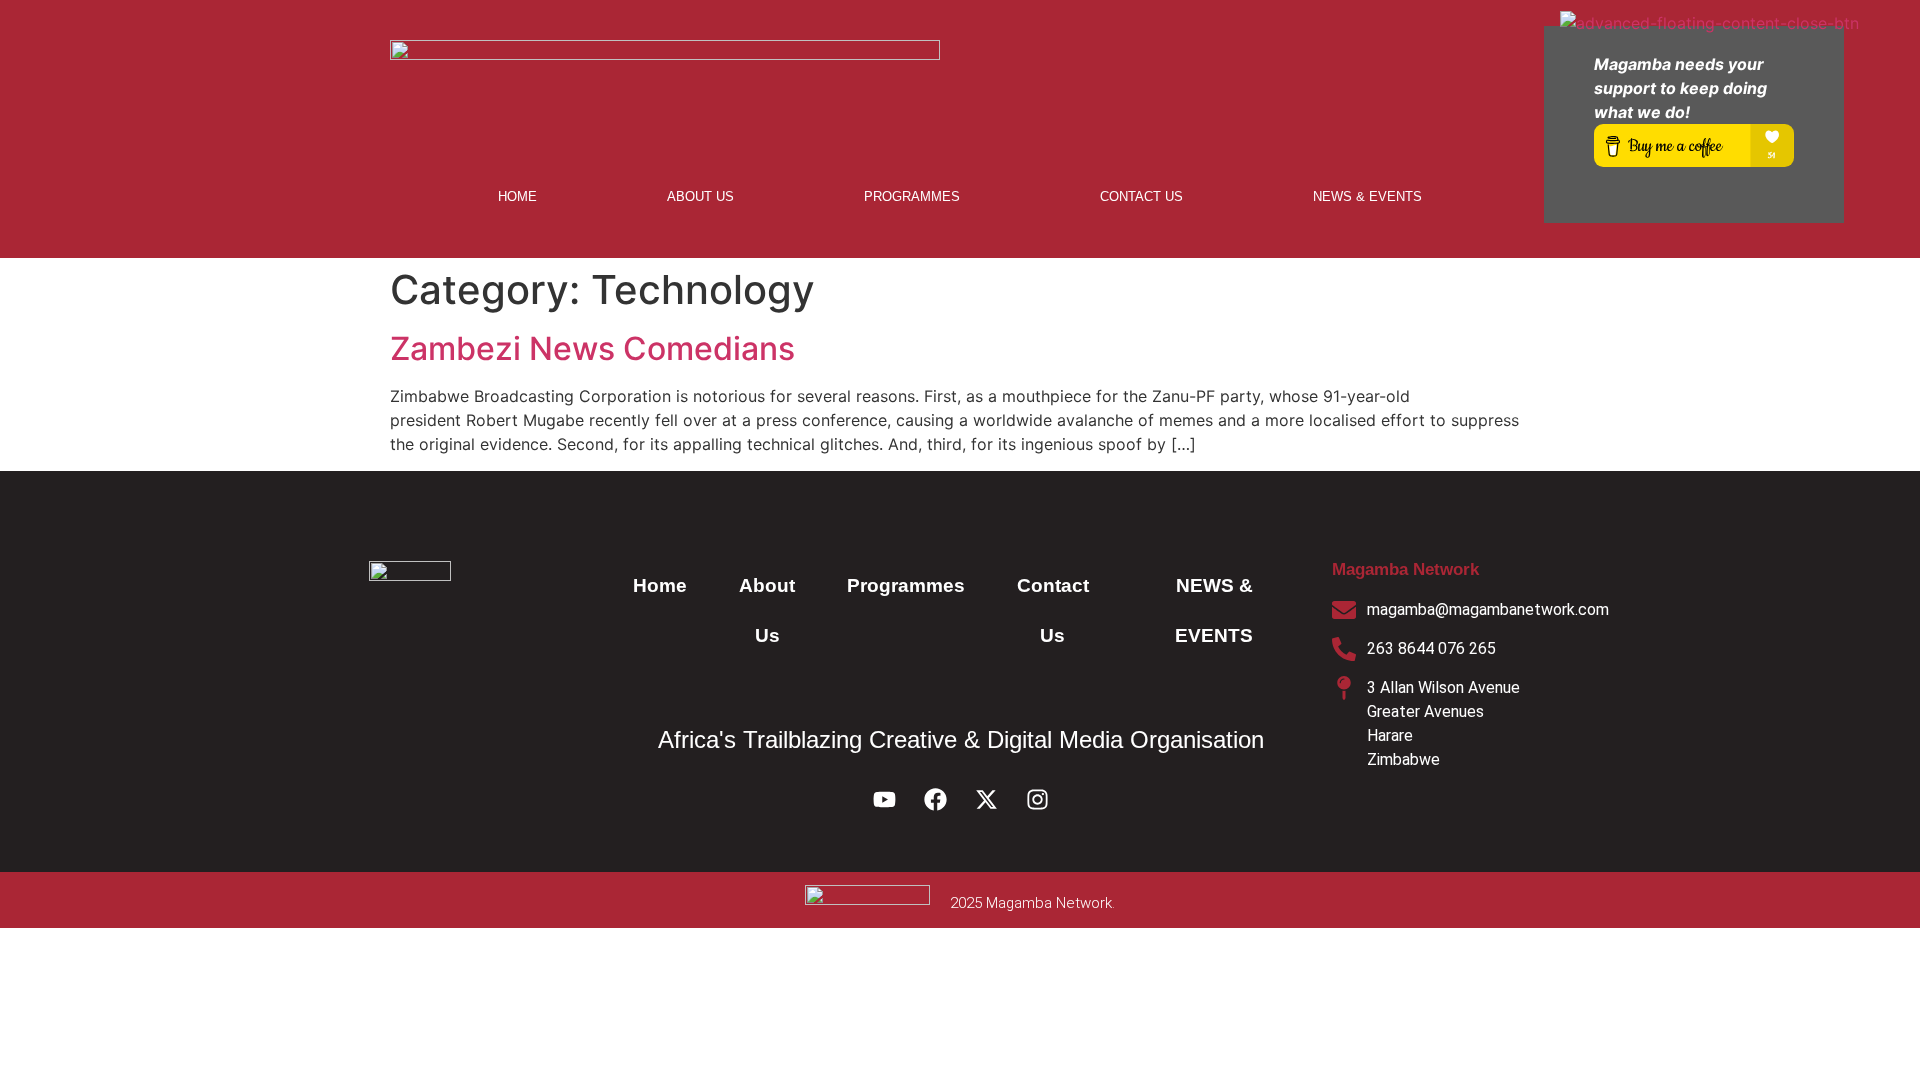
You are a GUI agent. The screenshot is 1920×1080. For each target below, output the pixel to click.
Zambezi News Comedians (592, 348)
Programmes (912, 196)
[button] (917, 196)
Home (517, 196)
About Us (700, 196)
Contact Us (1141, 196)
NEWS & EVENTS (1367, 196)
